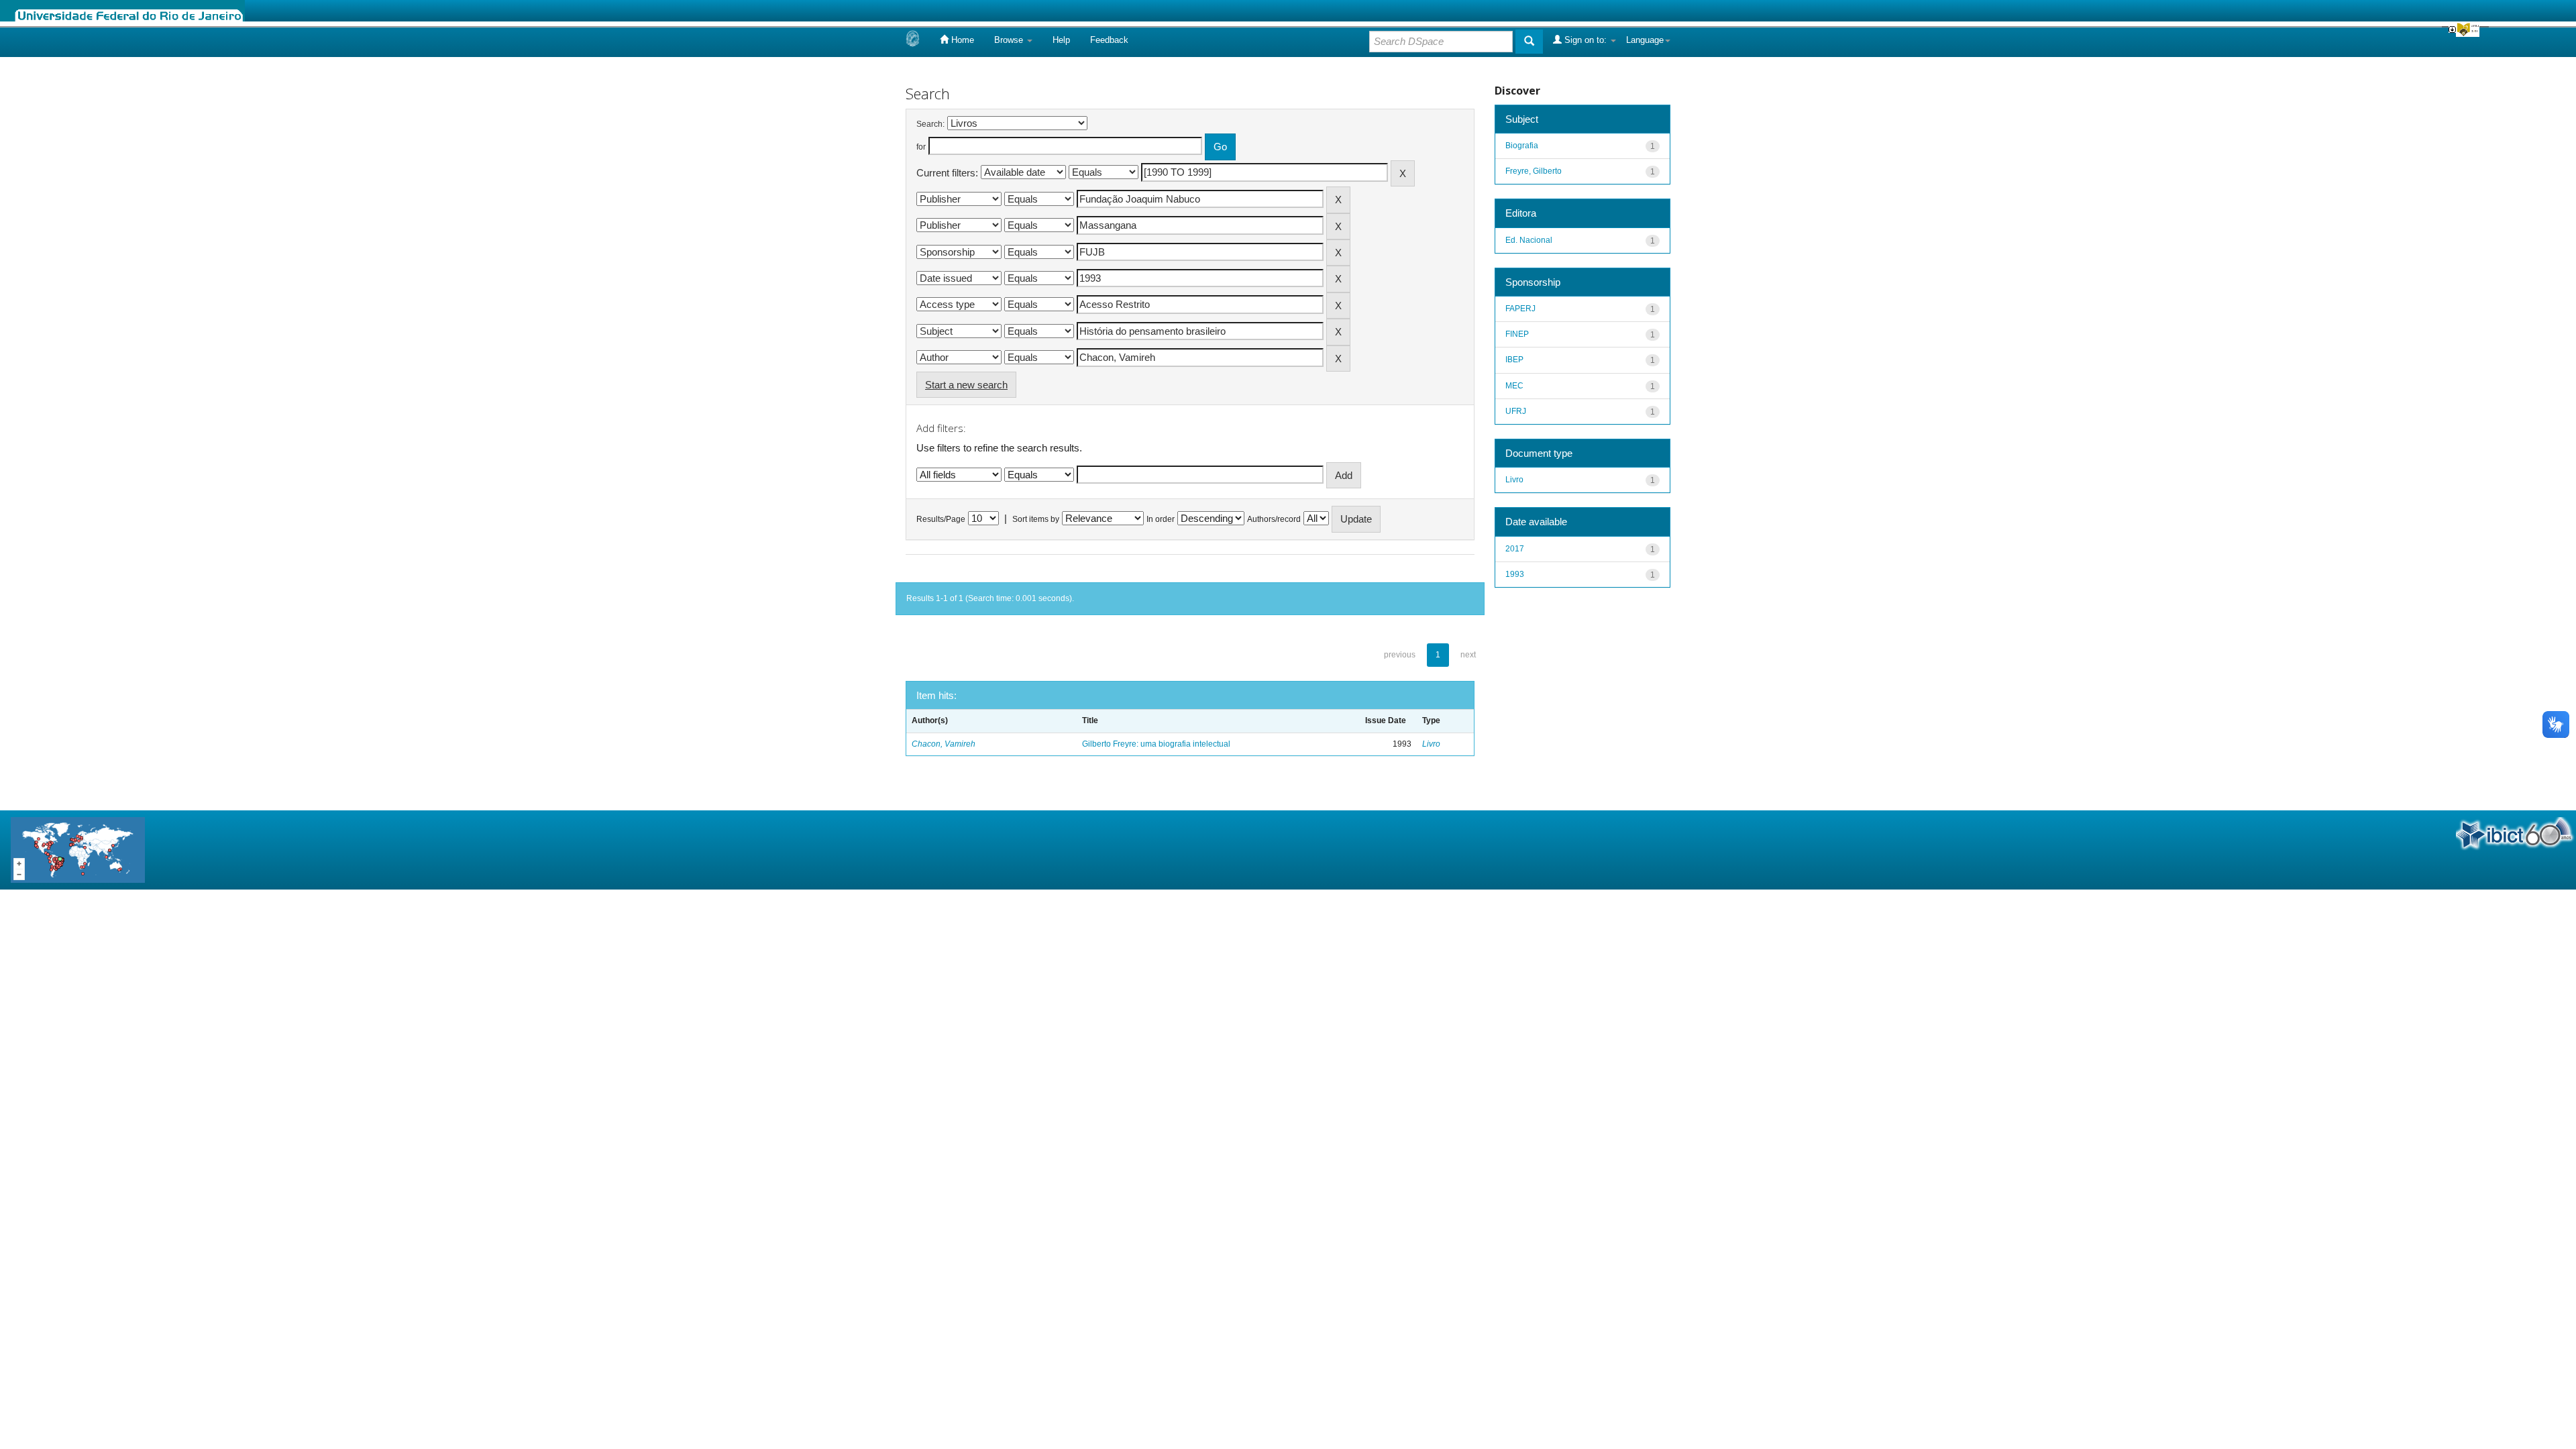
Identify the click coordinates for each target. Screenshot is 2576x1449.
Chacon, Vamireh (944, 744)
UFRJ (1516, 411)
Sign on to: (1586, 40)
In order (1161, 519)
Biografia (1522, 146)
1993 (1515, 574)
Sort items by (1036, 519)
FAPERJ (1520, 309)
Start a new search (966, 385)
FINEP (1517, 334)
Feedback (1109, 40)
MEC (1514, 386)
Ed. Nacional (1529, 240)
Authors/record (1274, 519)
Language (1645, 40)
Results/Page (941, 519)
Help (1061, 40)
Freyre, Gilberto (1534, 171)
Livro (1431, 744)
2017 (1515, 549)
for (921, 147)
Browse (1010, 40)
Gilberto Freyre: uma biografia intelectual (1156, 744)
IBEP (1514, 360)
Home (961, 40)
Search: (930, 124)
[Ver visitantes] (78, 849)
